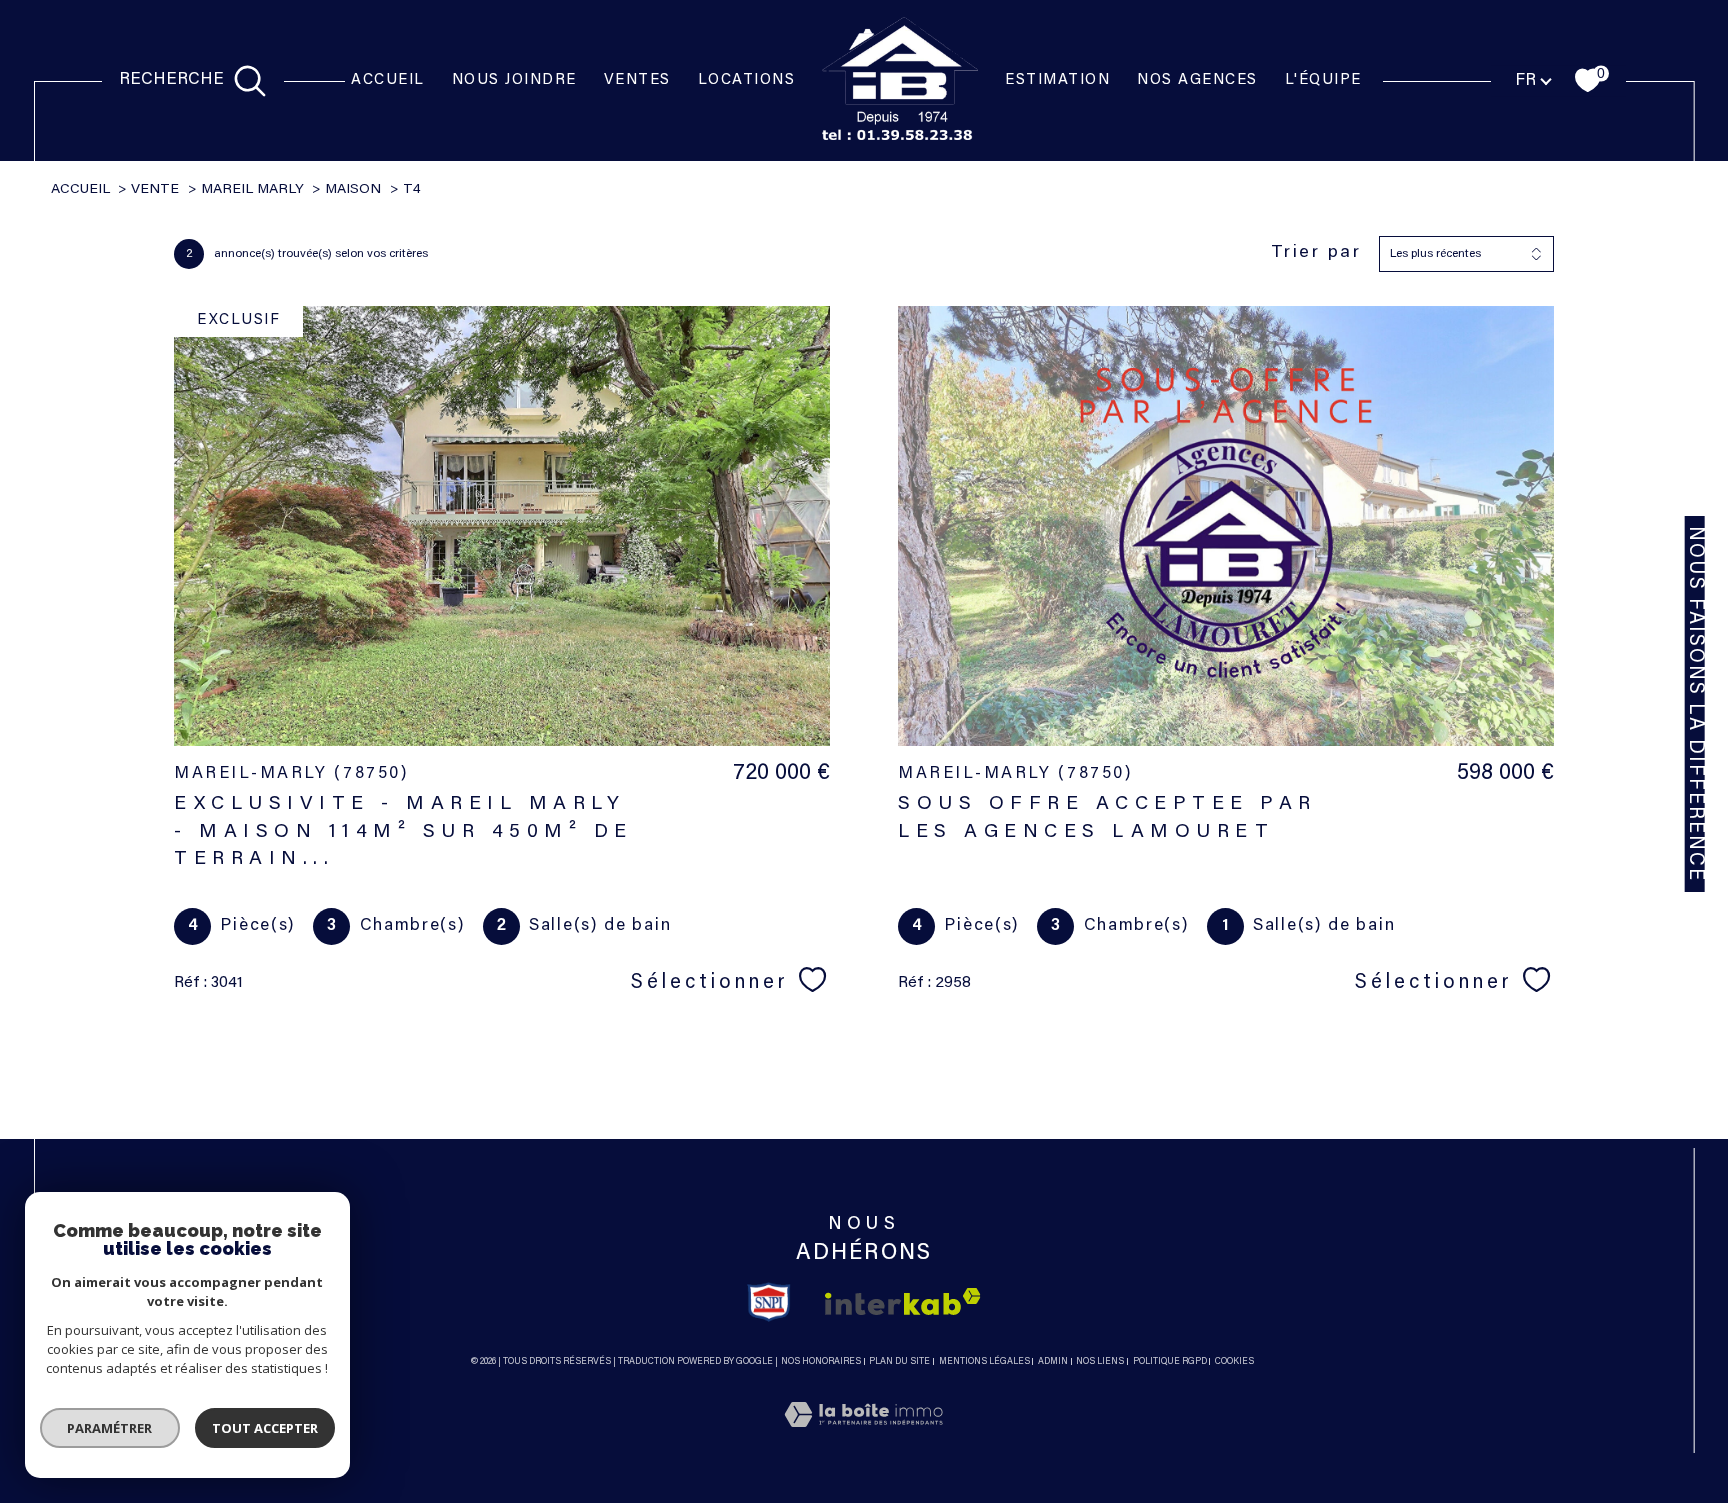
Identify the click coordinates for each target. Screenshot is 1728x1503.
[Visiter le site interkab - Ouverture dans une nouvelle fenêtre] (903, 1301)
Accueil (388, 80)
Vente (155, 190)
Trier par (1316, 253)
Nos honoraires (821, 1361)
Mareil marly (252, 190)
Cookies (1234, 1361)
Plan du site (899, 1361)
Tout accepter (265, 1428)
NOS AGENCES (1197, 80)
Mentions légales (984, 1361)
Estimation (1057, 80)
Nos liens (1100, 1361)
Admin (1053, 1361)
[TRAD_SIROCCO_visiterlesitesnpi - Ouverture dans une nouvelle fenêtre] (769, 1302)
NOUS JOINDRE (514, 80)
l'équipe (1323, 80)
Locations (747, 80)
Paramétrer (110, 1428)
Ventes (637, 80)
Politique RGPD (1170, 1361)
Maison (353, 190)
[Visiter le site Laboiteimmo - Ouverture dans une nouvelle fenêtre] (863, 1440)
